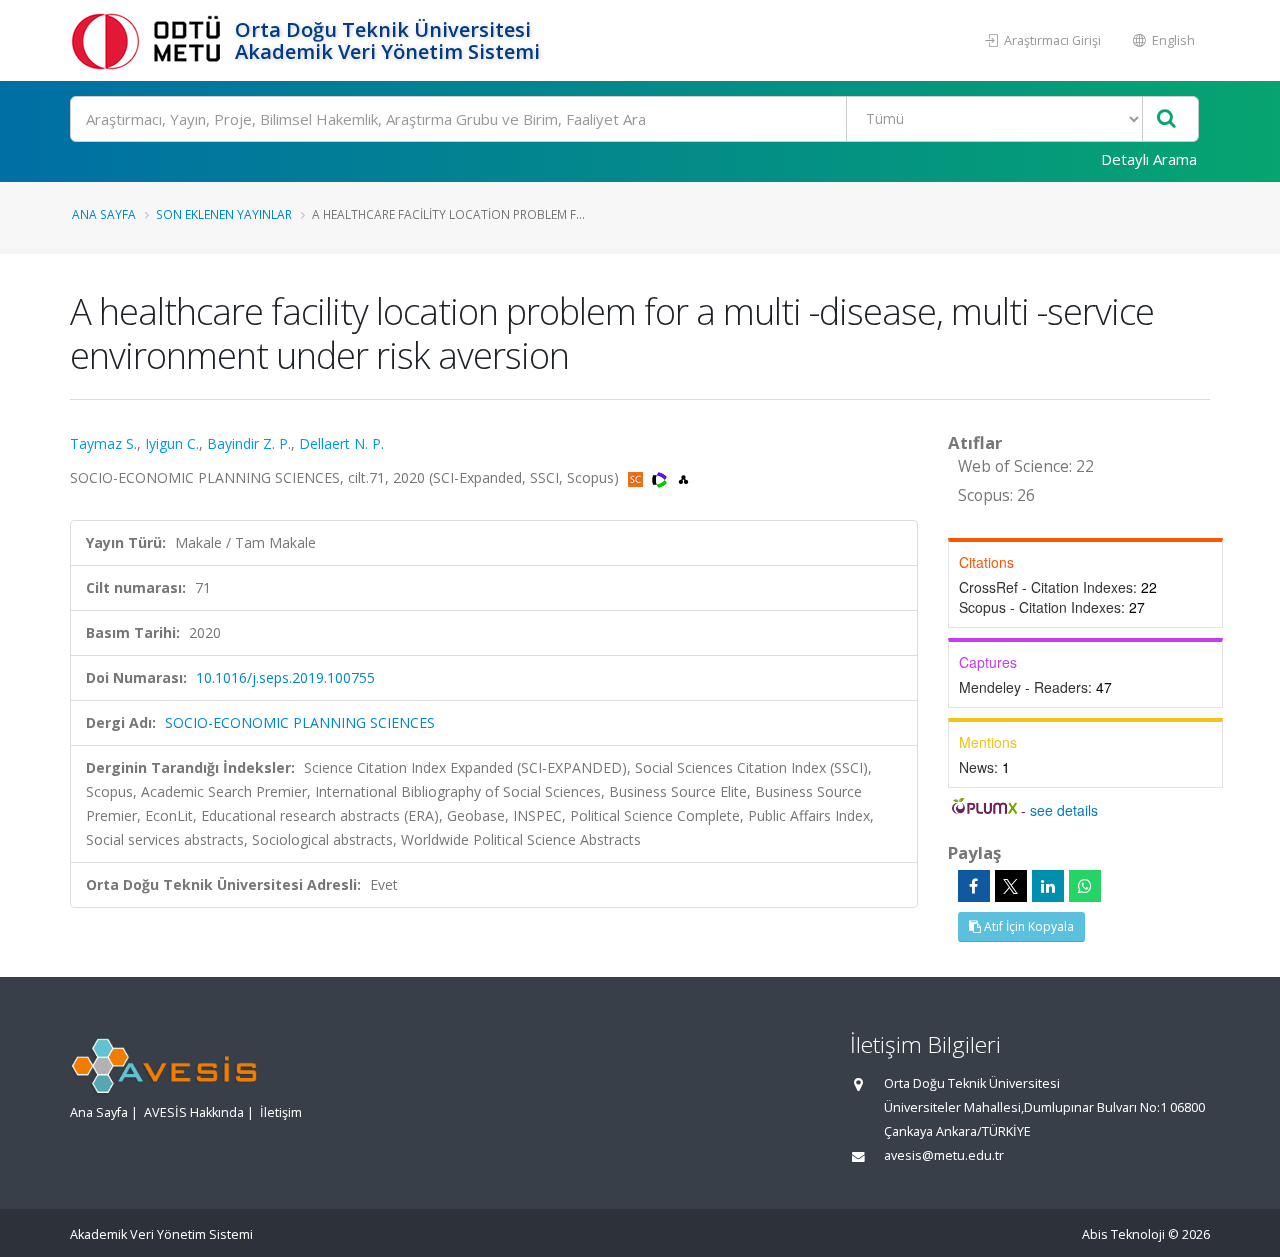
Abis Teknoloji (1123, 1234)
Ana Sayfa (104, 214)
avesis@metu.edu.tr (944, 1155)
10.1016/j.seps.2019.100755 (285, 677)
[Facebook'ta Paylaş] (974, 886)
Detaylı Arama (1149, 159)
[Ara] (1166, 119)
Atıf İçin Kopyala (1027, 926)
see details (1064, 810)
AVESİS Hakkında (194, 1112)
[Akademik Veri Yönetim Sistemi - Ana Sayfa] (150, 40)
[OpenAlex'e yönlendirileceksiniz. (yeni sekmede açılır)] (683, 477)
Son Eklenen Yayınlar (224, 214)
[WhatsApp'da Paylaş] (1085, 886)
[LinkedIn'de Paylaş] (1048, 886)
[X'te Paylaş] (1011, 886)
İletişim (281, 1112)
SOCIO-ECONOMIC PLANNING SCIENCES (300, 722)
